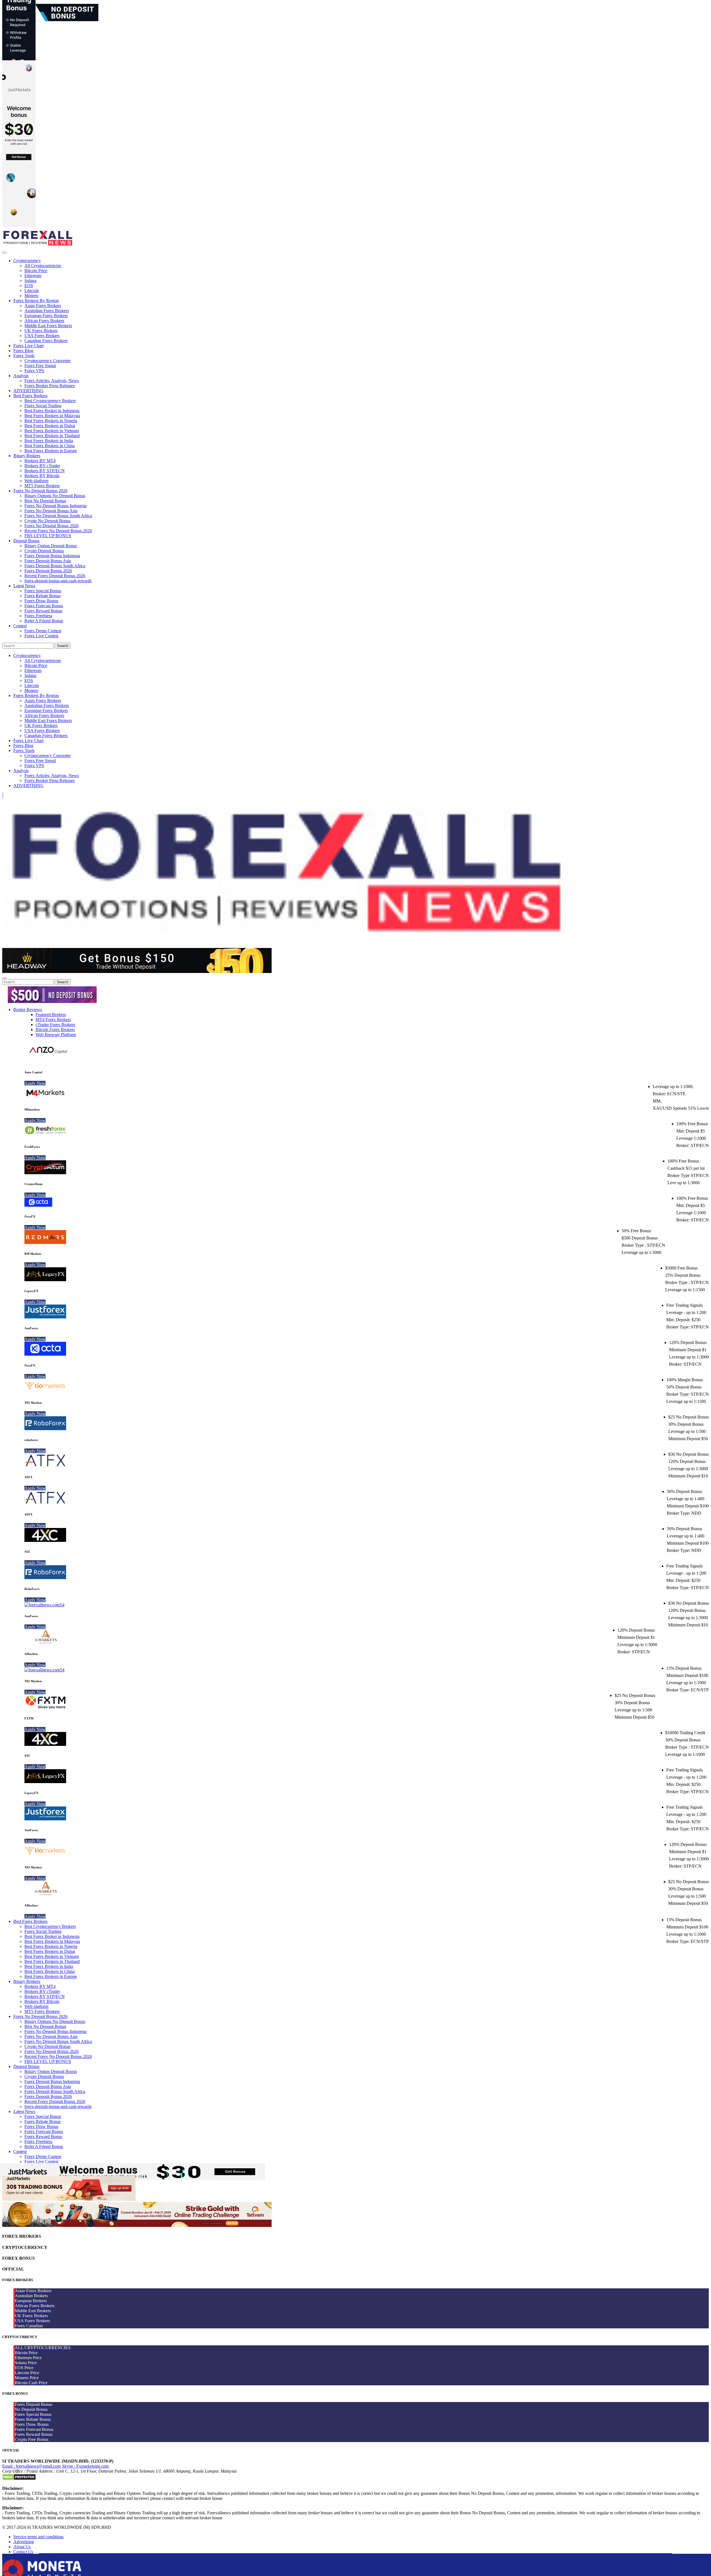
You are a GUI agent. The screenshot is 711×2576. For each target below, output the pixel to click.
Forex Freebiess (38, 616)
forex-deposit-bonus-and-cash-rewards (58, 581)
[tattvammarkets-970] (137, 2225)
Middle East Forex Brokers (48, 326)
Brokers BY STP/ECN (45, 471)
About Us (22, 2547)
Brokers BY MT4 (40, 461)
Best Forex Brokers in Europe (51, 451)
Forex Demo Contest (43, 631)
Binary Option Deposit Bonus (51, 546)
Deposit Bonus (26, 541)
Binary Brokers (27, 456)
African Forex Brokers (44, 321)
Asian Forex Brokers (43, 306)
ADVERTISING (28, 391)
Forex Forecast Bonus (44, 606)
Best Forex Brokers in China (50, 446)
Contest (20, 626)
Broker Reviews (28, 1010)
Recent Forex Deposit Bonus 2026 (55, 576)
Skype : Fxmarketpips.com (85, 2466)
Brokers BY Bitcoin (42, 476)
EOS (29, 286)
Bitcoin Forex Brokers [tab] (55, 1030)
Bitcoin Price (36, 271)
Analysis (21, 376)
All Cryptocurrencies (43, 266)
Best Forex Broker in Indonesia (52, 411)
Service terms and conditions (38, 2537)
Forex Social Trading (43, 406)
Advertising (24, 2542)
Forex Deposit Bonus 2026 (48, 571)
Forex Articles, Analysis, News (52, 381)
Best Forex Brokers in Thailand (52, 436)
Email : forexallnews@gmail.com (32, 2466)
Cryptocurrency (27, 261)
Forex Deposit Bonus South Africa (55, 566)
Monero (31, 296)
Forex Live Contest (41, 636)
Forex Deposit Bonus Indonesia (52, 556)
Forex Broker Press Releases (50, 386)
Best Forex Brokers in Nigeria (51, 421)
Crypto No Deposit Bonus (47, 521)
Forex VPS (34, 371)
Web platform (36, 481)
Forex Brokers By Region (36, 301)
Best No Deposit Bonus (45, 501)
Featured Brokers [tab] (51, 1015)
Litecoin (32, 291)
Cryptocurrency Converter (47, 361)
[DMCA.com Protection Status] (19, 2479)
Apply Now (35, 1083)
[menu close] (4, 253)
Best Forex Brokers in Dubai (50, 426)
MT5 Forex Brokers (42, 486)
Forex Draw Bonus (41, 601)
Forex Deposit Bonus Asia (48, 561)
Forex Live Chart (28, 346)
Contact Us (23, 2552)
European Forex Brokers (46, 316)
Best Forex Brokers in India (49, 441)
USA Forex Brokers (42, 336)
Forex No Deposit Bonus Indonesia (56, 506)
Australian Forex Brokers (47, 311)
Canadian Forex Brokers (46, 341)
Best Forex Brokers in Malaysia (52, 416)
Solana (30, 281)
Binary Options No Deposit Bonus (55, 496)
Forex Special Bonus (43, 591)
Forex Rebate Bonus (42, 596)
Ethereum (33, 276)
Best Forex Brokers (30, 396)
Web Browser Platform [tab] (56, 1035)
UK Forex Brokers (41, 331)
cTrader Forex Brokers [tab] (55, 1025)
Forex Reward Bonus (43, 611)
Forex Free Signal (40, 366)
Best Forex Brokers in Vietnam (52, 431)
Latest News (24, 586)
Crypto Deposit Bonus (44, 551)
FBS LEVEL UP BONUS (48, 536)
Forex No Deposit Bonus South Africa (58, 516)
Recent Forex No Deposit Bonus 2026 (58, 531)
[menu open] (4, 978)
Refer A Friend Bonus (44, 621)
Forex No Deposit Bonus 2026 (40, 491)
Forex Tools (24, 356)
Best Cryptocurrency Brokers (50, 401)
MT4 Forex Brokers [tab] (53, 1020)
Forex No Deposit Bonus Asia (51, 511)
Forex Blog (23, 351)
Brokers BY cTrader (42, 466)
